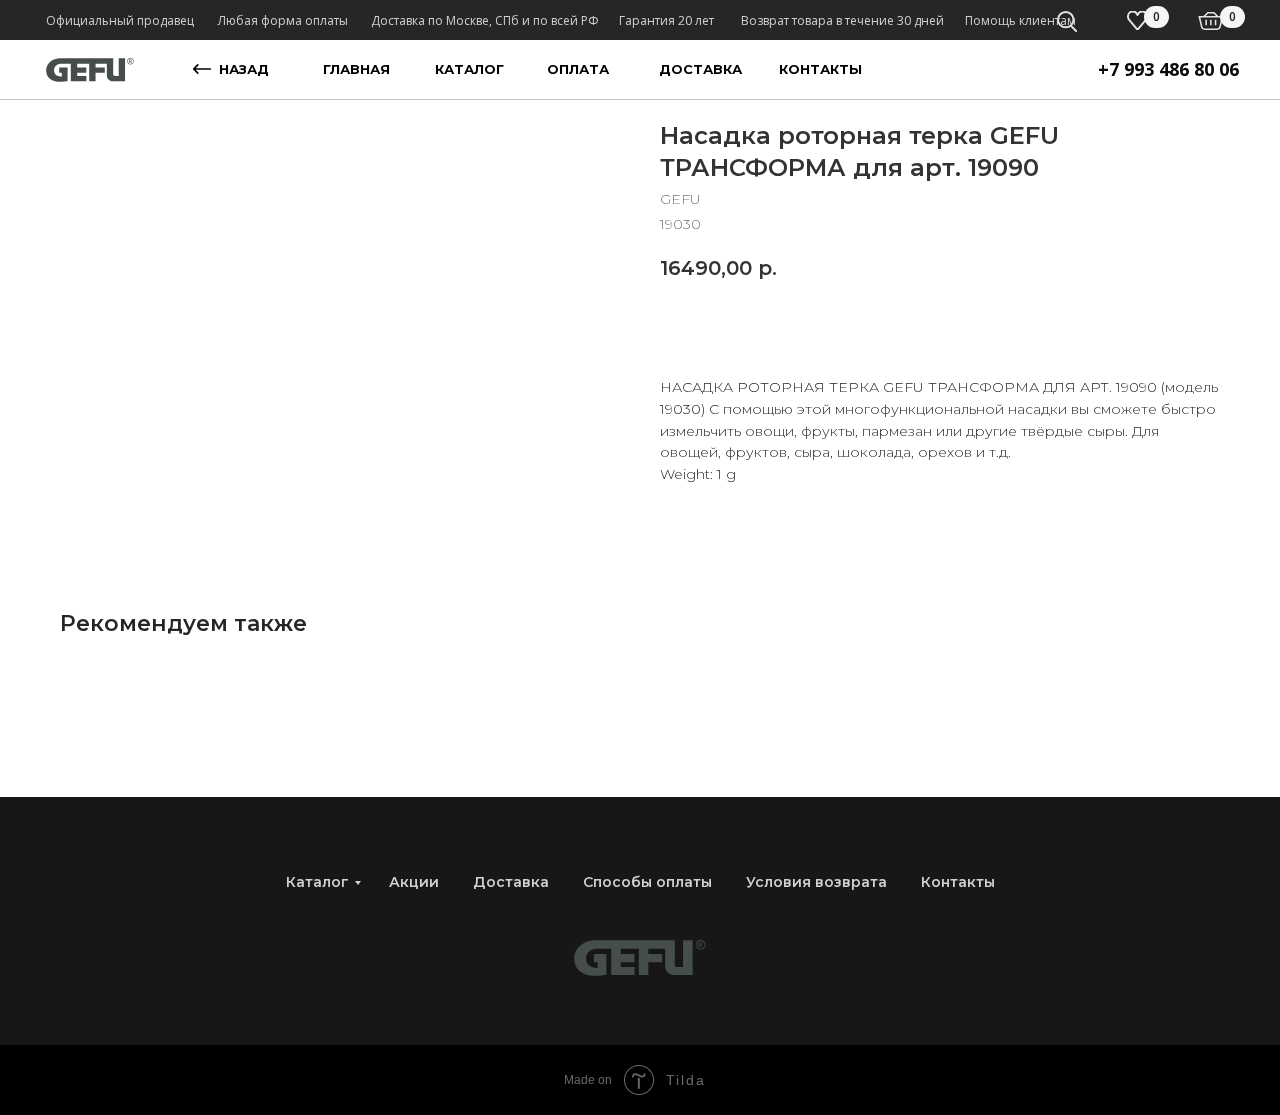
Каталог (317, 882)
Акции (414, 882)
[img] (1210, 21)
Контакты (958, 882)
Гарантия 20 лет (666, 20)
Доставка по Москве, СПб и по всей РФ (485, 20)
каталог (469, 69)
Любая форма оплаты (283, 20)
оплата (578, 69)
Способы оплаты (647, 882)
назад (244, 69)
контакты (820, 69)
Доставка (511, 882)
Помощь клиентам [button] (1020, 20)
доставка (700, 69)
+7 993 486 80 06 (1168, 69)
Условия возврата (816, 882)
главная (356, 69)
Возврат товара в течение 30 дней (842, 20)
